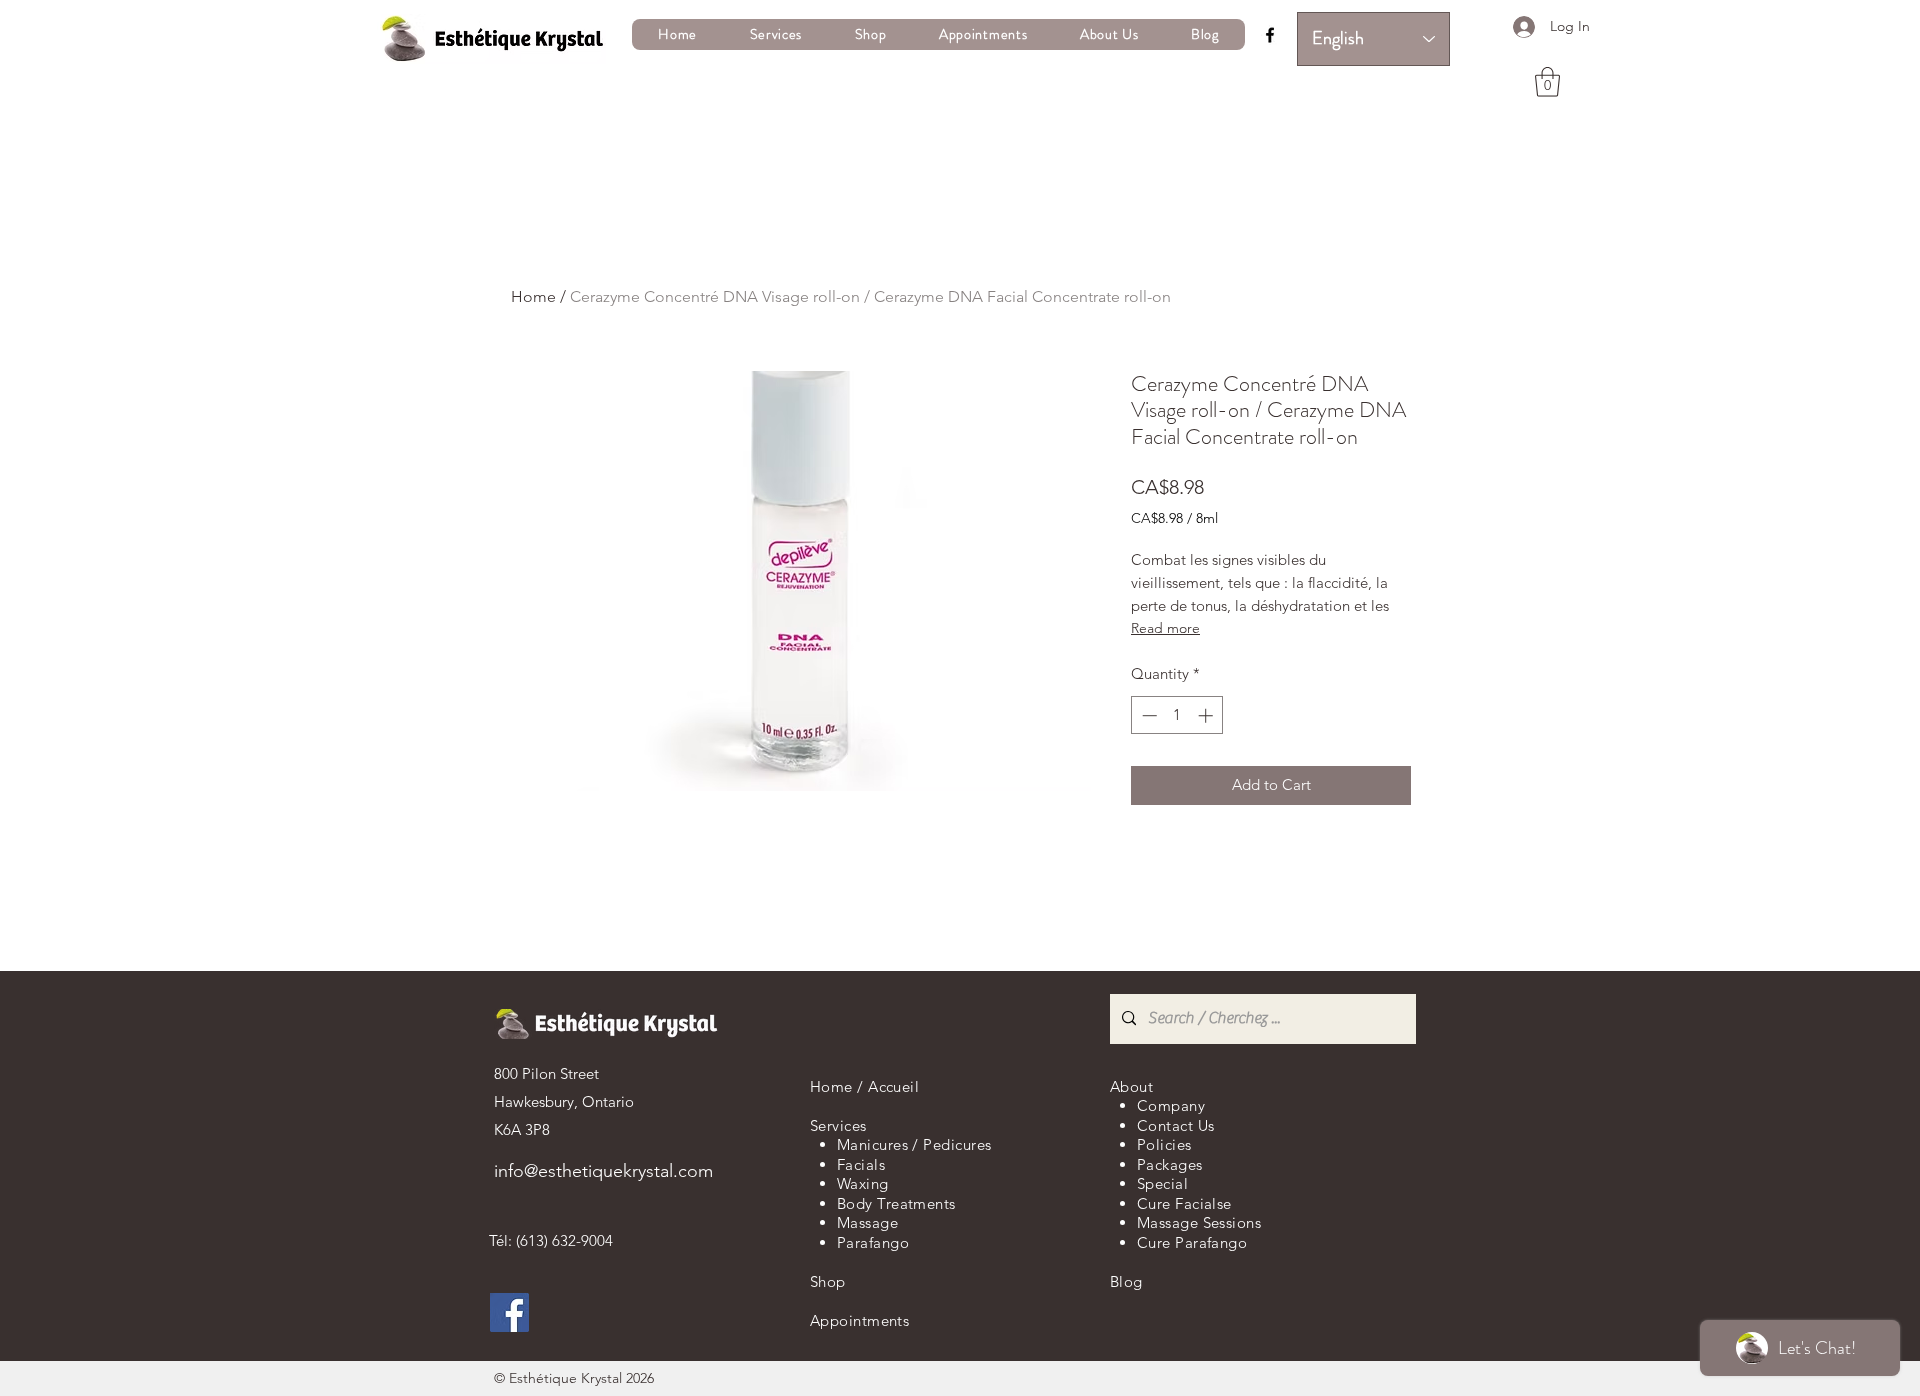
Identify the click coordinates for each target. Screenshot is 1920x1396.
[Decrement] (1147, 715)
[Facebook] (1270, 35)
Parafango (873, 1242)
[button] (775, 34)
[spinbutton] (1177, 715)
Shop (828, 1281)
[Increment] (1207, 715)
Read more (1165, 628)
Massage (867, 1222)
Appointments (859, 1320)
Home (533, 296)
